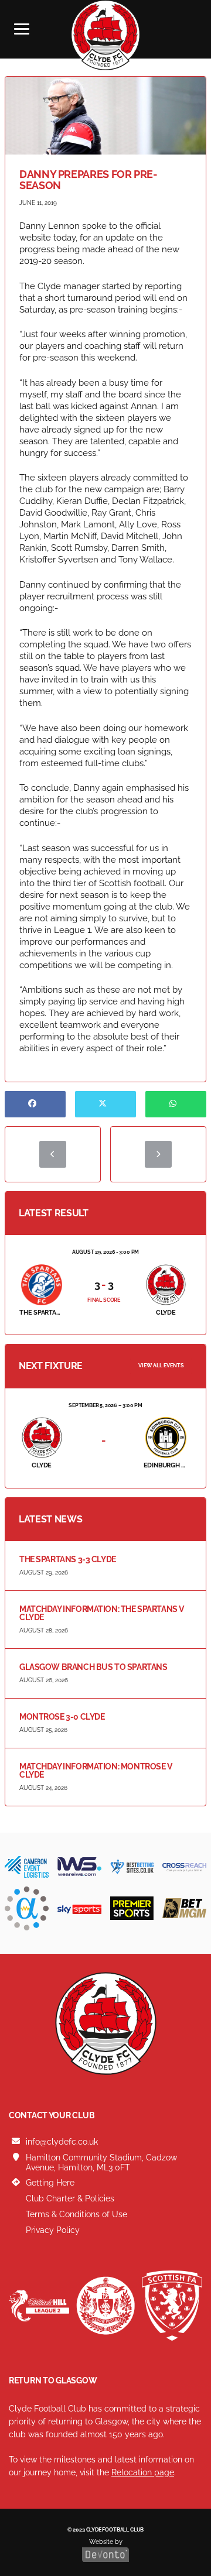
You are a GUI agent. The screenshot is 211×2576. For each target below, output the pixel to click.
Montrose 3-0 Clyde (62, 1717)
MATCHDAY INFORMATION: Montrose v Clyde (96, 1771)
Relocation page (143, 2472)
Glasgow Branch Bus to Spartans (93, 1667)
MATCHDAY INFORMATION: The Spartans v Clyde (102, 1613)
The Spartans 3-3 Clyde (68, 1559)
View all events (161, 1366)
